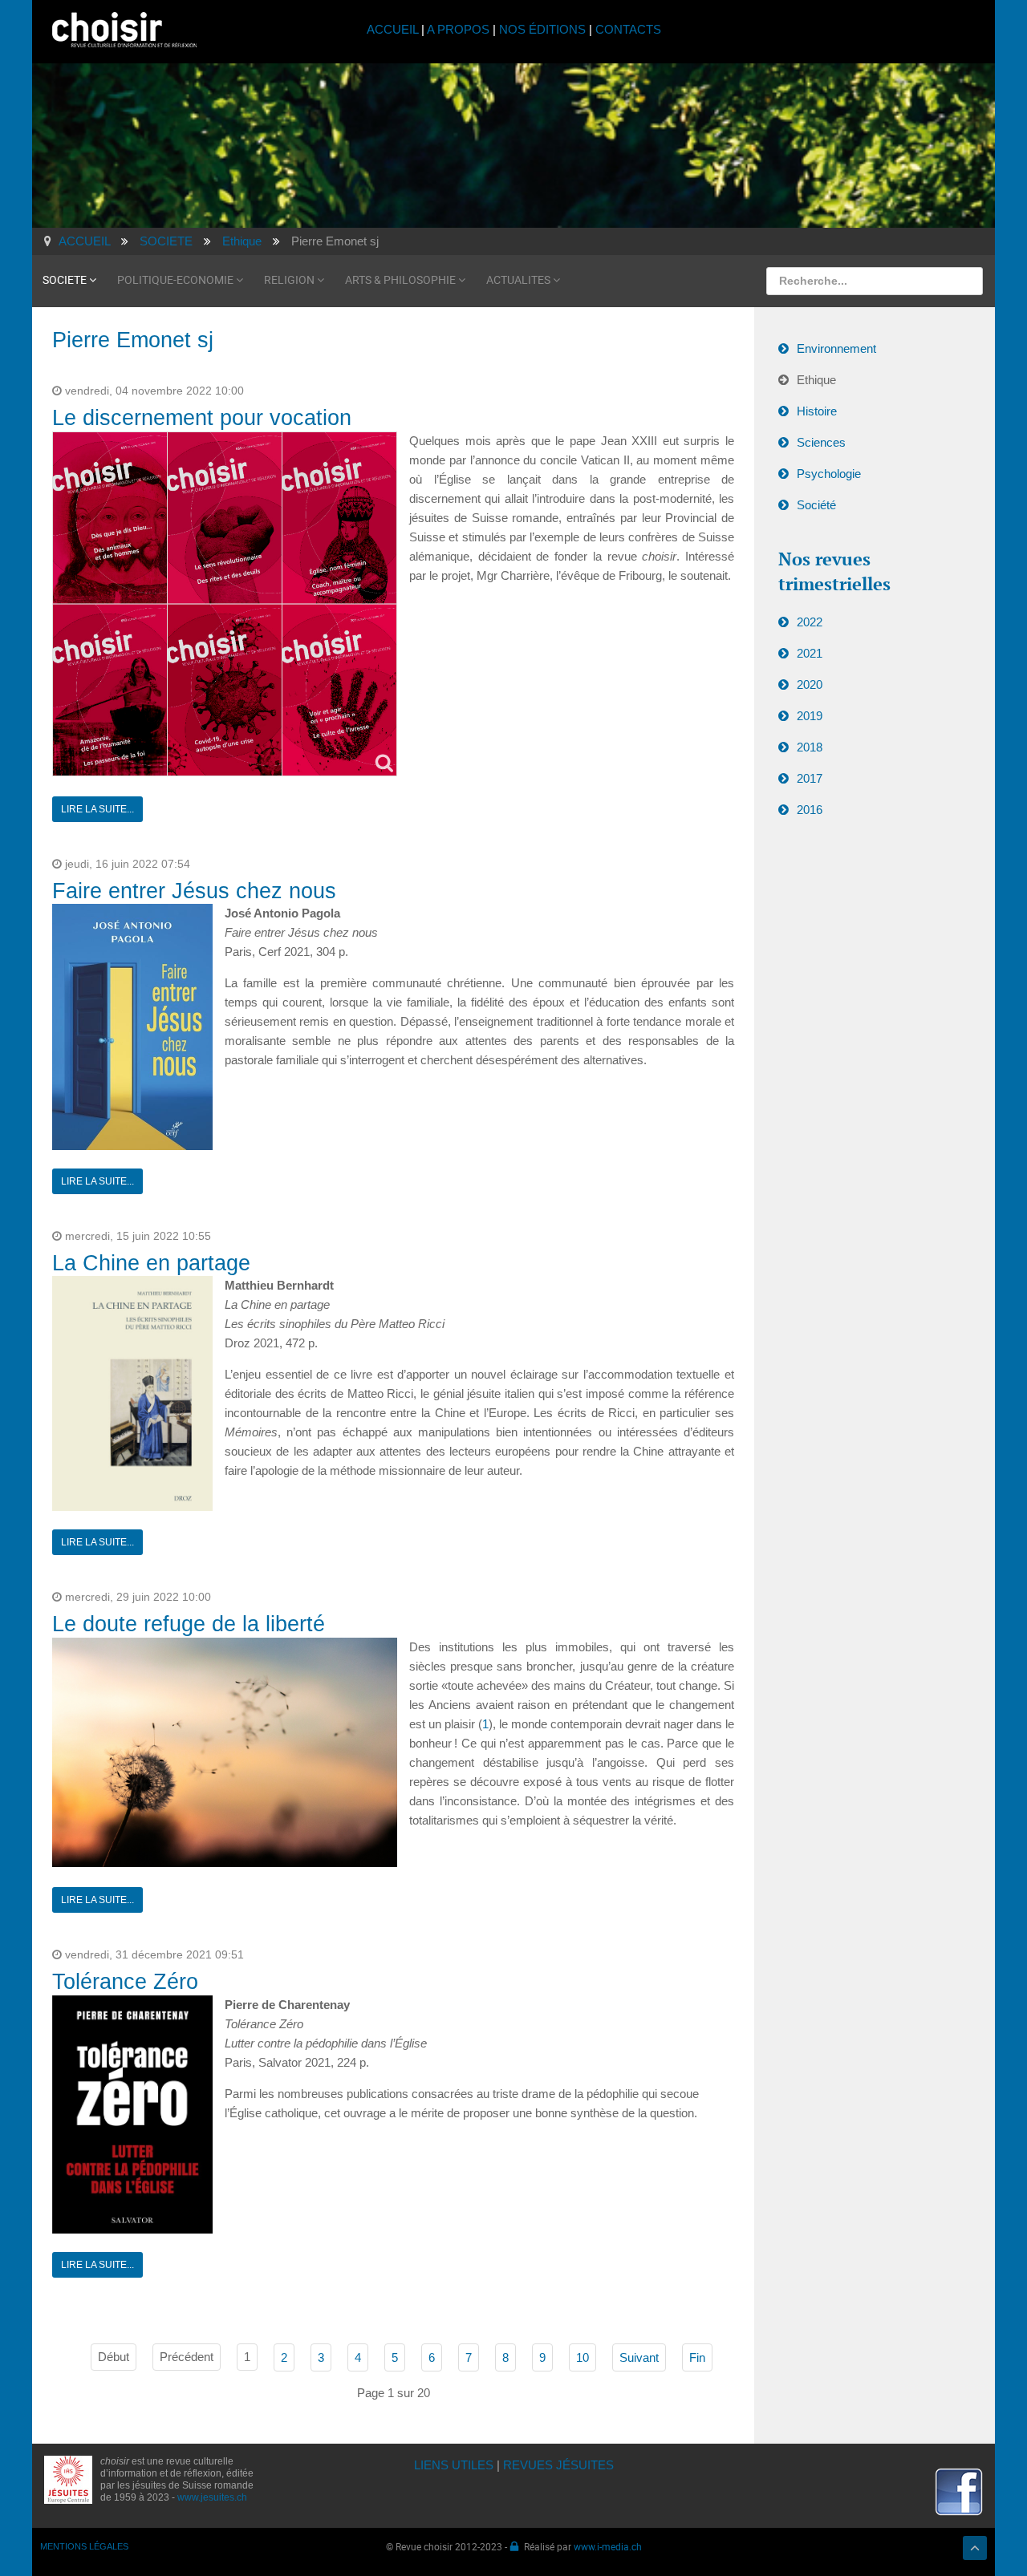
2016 (810, 810)
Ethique (816, 380)
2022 (810, 622)
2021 (810, 653)
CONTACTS (628, 29)
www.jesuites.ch (212, 2497)
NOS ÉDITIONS (542, 29)
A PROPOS (458, 29)
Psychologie (829, 474)
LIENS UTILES (454, 2465)
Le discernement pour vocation (202, 418)
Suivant (639, 2357)
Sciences (821, 442)
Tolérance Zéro (125, 1982)
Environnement (836, 348)
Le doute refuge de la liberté (189, 1624)
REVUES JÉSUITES (558, 2465)
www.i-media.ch (608, 2546)
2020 (810, 685)
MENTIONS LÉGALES (84, 2546)
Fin (697, 2357)
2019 (810, 716)
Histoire (817, 411)
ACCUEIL (394, 29)
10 (583, 2357)
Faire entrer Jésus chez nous (194, 891)
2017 (810, 778)
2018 (810, 747)
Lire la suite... (97, 809)
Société (816, 505)
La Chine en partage (151, 1263)
